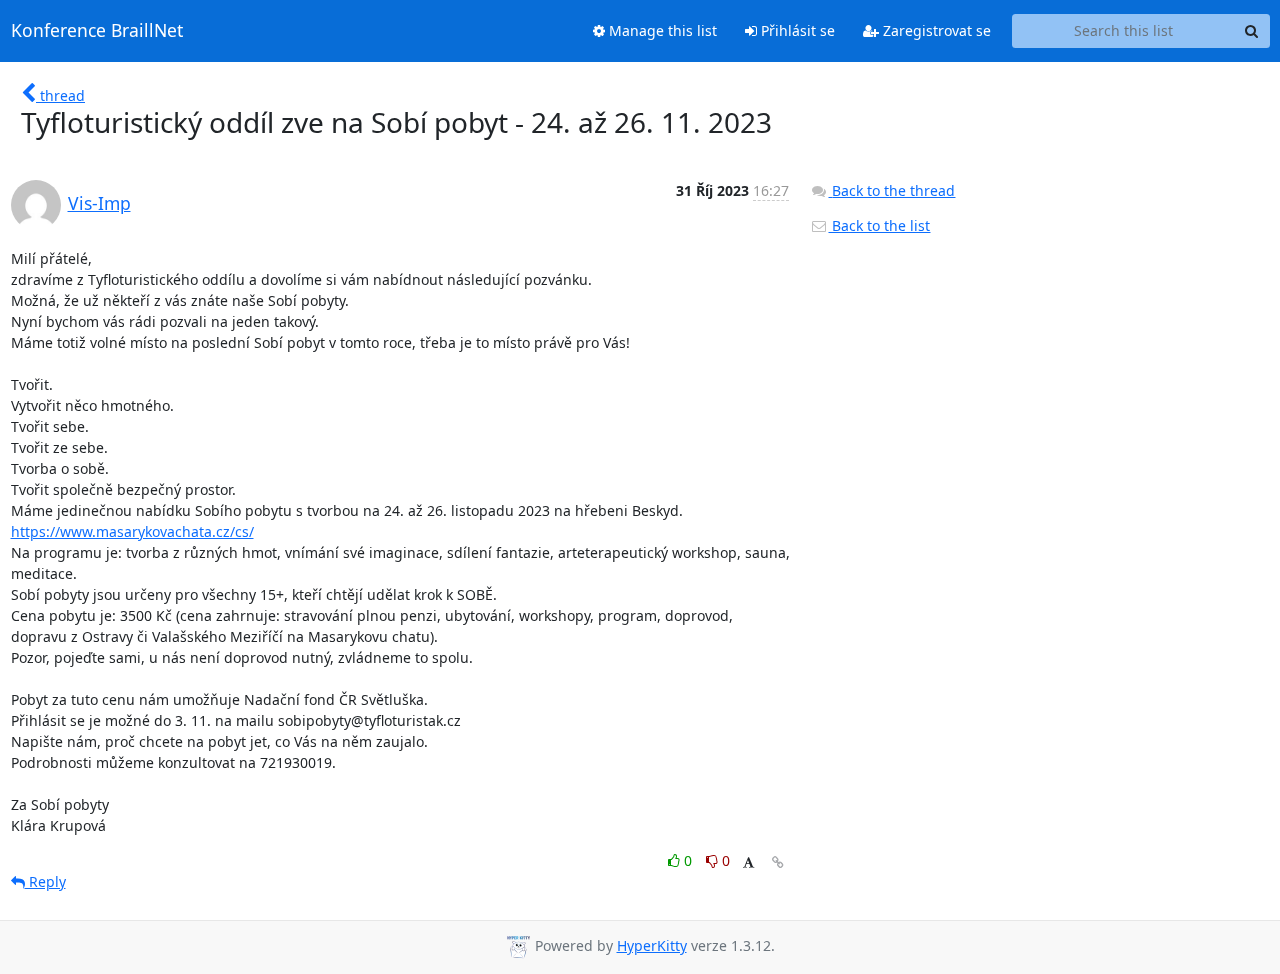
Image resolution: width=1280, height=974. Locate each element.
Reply (45, 881)
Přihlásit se (796, 30)
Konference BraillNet (97, 31)
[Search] (1252, 31)
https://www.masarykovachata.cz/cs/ (132, 531)
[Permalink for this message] (778, 862)
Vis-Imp (99, 203)
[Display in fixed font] (748, 863)
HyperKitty (652, 945)
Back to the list (879, 225)
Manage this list (661, 30)
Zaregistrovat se (935, 30)
